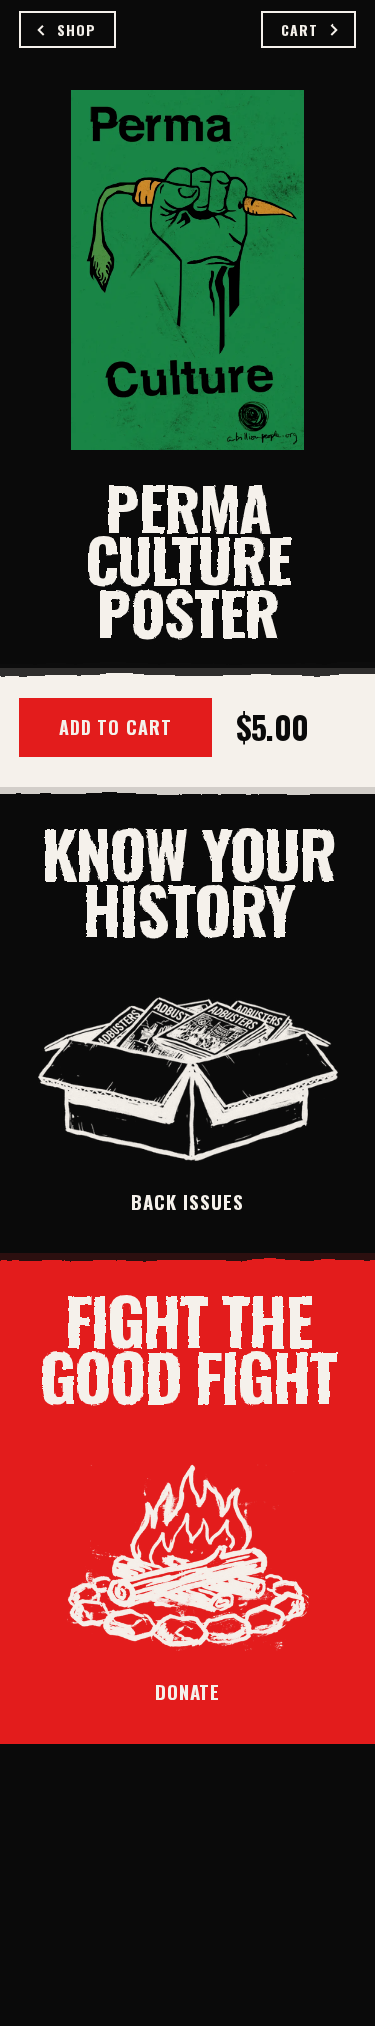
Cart (299, 29)
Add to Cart (115, 727)
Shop (76, 29)
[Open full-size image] (188, 270)
